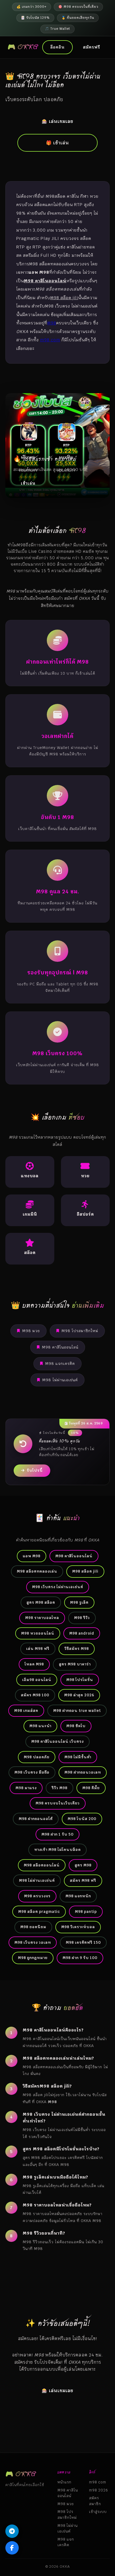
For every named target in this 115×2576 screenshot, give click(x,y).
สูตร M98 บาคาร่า (75, 1664)
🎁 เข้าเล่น (57, 143)
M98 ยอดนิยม (33, 1927)
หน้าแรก (64, 2482)
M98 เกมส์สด (26, 1711)
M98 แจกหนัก (78, 1896)
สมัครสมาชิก (95, 2501)
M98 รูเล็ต (79, 1602)
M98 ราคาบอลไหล (42, 1618)
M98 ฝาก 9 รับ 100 (80, 1958)
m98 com (50, 340)
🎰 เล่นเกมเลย (57, 121)
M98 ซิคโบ (76, 1726)
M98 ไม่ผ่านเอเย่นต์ (60, 1380)
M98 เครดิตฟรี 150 (83, 1942)
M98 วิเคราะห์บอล (78, 1927)
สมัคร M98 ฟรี (83, 1880)
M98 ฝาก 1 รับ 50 (57, 1834)
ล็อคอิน (57, 47)
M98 (52, 323)
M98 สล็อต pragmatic (39, 1912)
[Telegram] (12, 2531)
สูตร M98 (83, 1865)
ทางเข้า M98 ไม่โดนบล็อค (57, 1850)
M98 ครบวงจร (37, 1896)
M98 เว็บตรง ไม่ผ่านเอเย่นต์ (58, 1587)
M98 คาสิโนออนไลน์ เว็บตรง (57, 1741)
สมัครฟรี (91, 47)
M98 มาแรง (26, 1788)
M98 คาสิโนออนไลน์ (60, 1347)
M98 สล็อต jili (85, 1571)
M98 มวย (31, 1331)
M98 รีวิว (82, 1618)
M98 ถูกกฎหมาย (33, 1958)
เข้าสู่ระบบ (98, 2512)
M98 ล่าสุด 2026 (79, 1695)
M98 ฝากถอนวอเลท (83, 1772)
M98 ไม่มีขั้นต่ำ (78, 1757)
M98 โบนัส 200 (82, 1819)
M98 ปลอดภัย (37, 1757)
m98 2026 (99, 2490)
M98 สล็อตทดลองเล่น (37, 1571)
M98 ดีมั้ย (91, 1788)
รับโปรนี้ (35, 1470)
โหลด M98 (34, 1664)
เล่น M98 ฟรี (38, 1649)
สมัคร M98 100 (35, 1695)
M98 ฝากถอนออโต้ (36, 1819)
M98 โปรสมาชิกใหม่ (80, 1331)
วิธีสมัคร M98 (77, 1649)
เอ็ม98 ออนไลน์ (37, 1680)
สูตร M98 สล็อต (41, 1602)
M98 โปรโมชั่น (80, 1680)
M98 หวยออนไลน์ (38, 1633)
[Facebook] (12, 2548)
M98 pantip (86, 1912)
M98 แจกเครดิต (60, 1364)
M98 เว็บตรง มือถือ (32, 1772)
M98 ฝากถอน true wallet (77, 1711)
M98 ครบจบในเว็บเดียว (58, 1803)
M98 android (82, 1633)
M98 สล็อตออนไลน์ (42, 1865)
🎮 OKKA (23, 47)
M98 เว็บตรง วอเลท (33, 1942)
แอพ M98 (32, 1556)
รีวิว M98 (60, 1788)
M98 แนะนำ (40, 1726)
